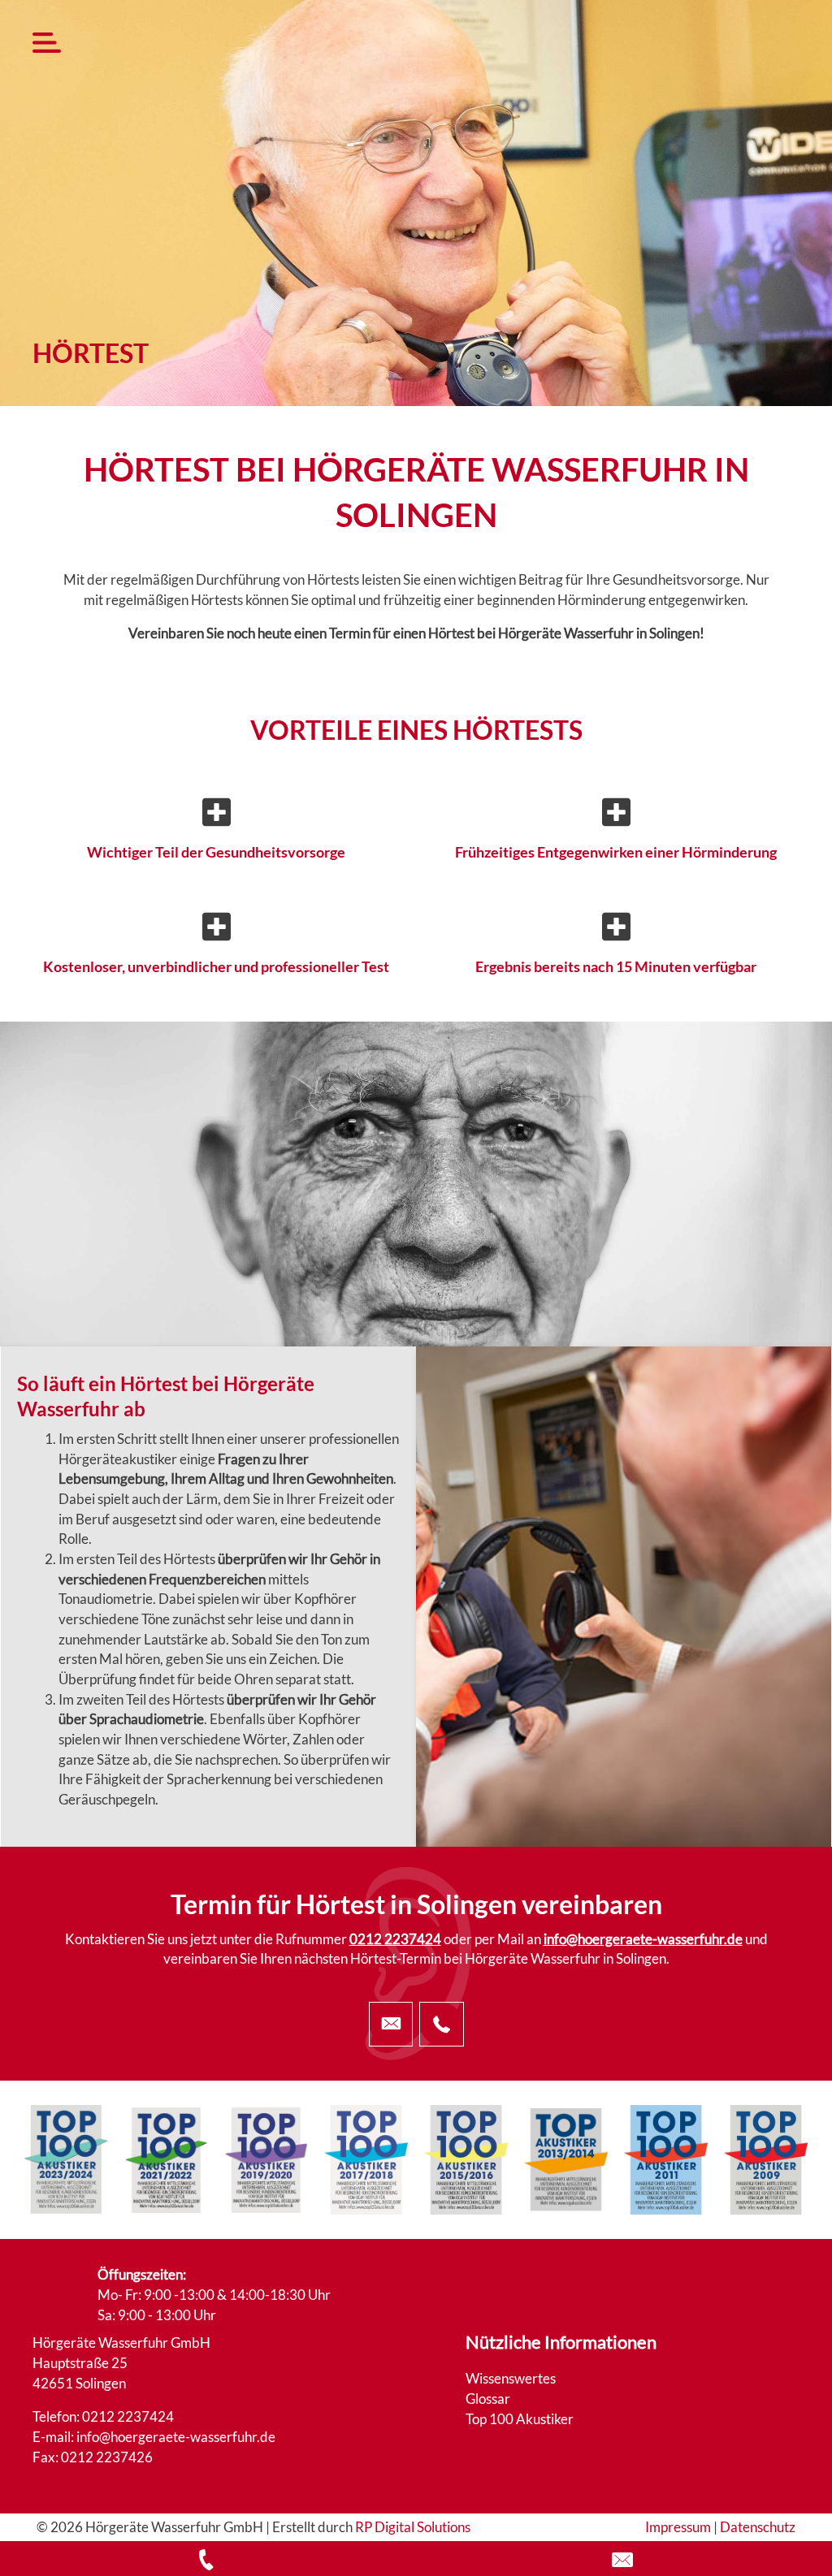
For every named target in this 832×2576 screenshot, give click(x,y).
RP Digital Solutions (413, 2527)
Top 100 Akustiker (520, 2419)
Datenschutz (758, 2527)
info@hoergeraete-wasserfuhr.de (643, 1939)
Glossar (488, 2399)
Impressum (678, 2527)
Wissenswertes (511, 2378)
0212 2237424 (395, 1939)
